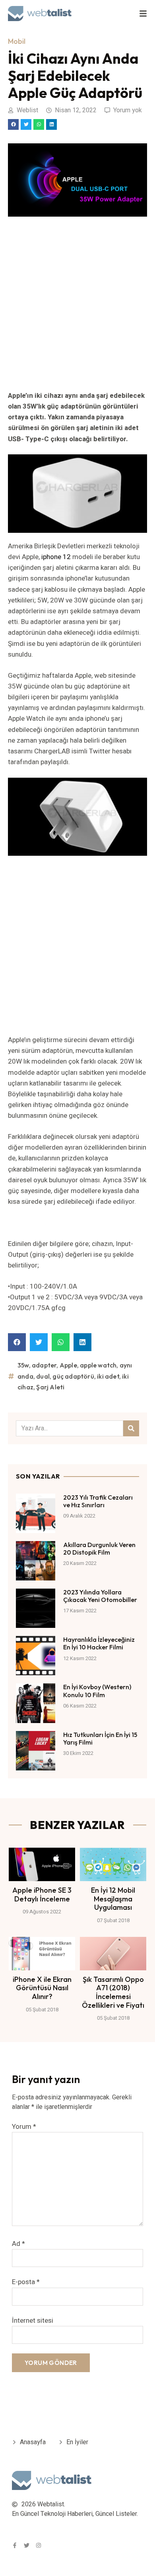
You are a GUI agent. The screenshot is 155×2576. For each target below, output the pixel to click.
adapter (44, 1365)
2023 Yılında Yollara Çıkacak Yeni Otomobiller (100, 1596)
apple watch (98, 1365)
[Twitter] (27, 2545)
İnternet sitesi (33, 2320)
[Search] (131, 1428)
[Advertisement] (77, 309)
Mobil (17, 41)
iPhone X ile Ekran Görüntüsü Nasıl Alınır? (42, 1988)
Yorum (24, 2127)
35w (23, 1365)
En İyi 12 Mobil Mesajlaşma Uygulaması (113, 1899)
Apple (68, 1365)
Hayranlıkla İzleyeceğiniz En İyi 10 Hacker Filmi (99, 1643)
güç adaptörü (73, 1376)
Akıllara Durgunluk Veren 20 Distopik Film (99, 1548)
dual (43, 1376)
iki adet (108, 1376)
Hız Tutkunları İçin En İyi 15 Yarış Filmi (100, 1738)
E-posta (26, 2282)
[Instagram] (39, 2545)
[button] (13, 124)
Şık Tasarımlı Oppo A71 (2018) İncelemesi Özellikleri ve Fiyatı (113, 1992)
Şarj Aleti (50, 1387)
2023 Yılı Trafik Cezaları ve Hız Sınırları (98, 1501)
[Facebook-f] (15, 2545)
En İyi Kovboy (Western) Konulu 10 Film (97, 1691)
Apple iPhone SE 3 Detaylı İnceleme (42, 1894)
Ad (18, 2244)
